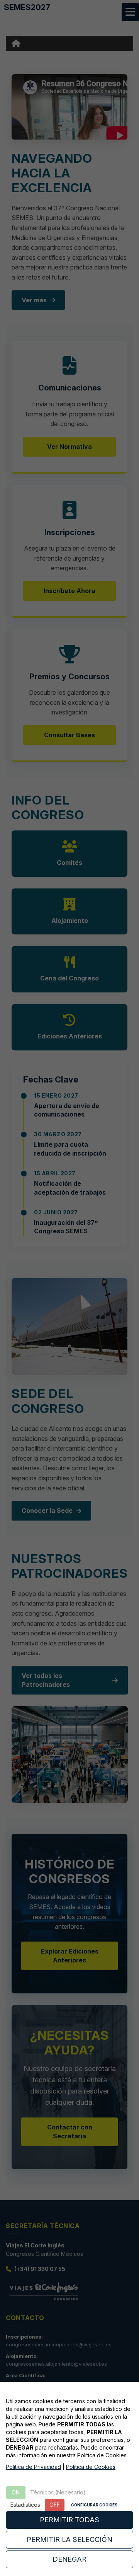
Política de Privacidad (33, 2467)
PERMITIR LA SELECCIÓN (69, 2539)
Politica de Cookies (91, 2467)
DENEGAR (69, 2559)
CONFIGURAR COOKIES (94, 2505)
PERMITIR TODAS (69, 2520)
